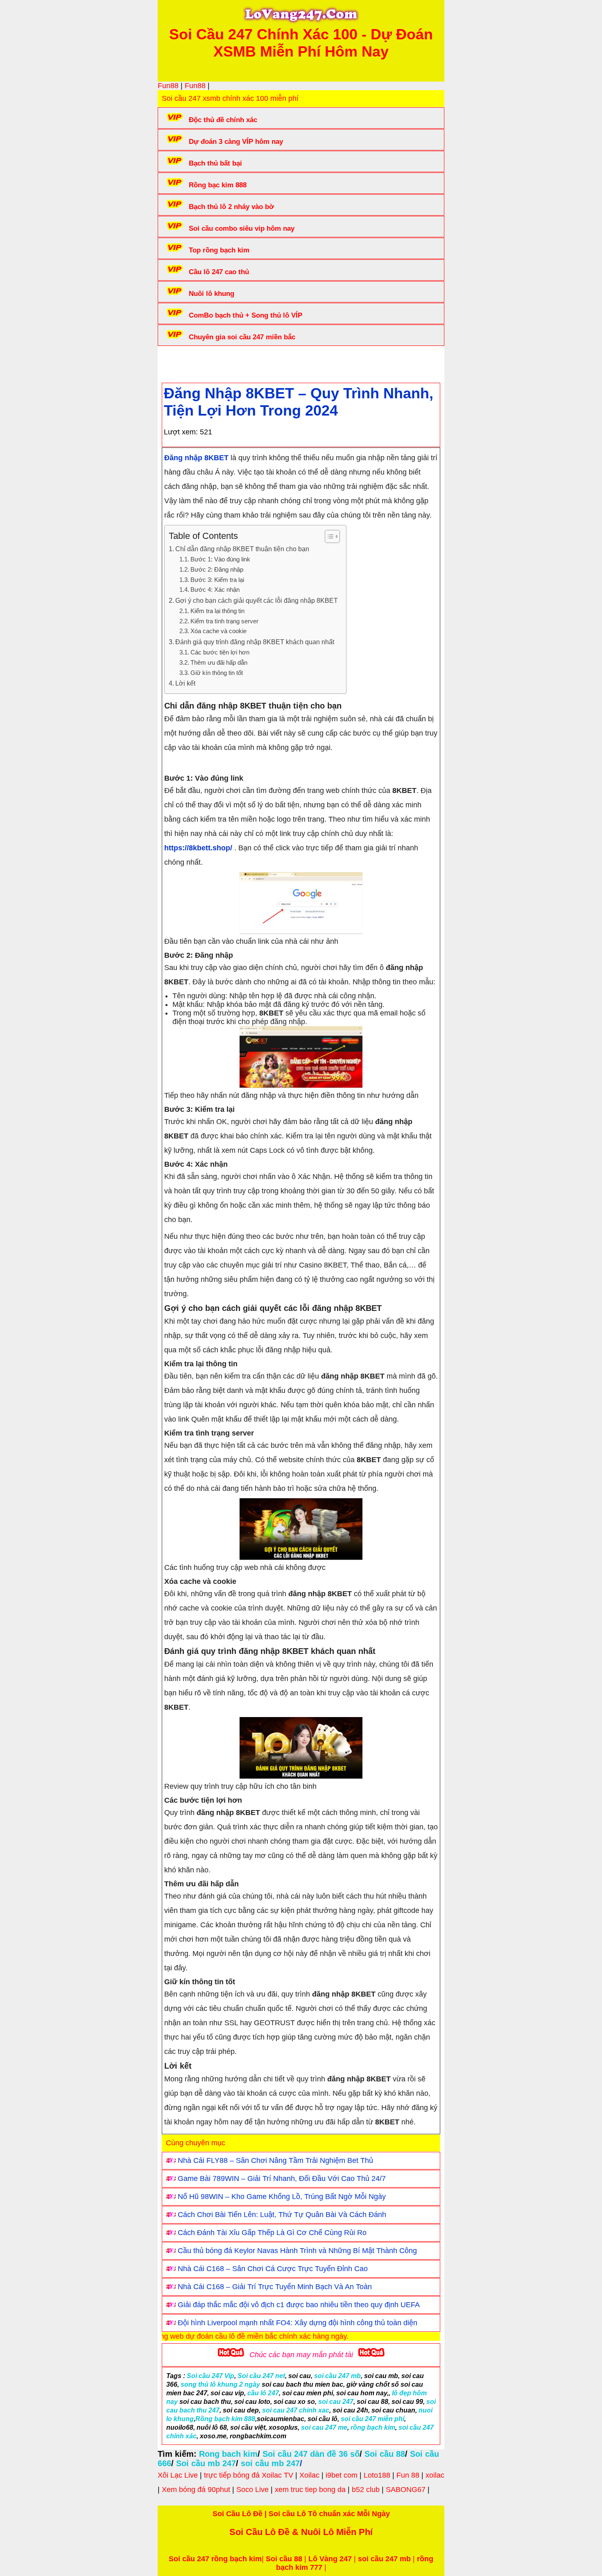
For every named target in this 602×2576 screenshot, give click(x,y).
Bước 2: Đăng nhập (217, 570)
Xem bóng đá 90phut (196, 2490)
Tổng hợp (228, 362)
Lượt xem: (181, 432)
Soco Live (252, 2490)
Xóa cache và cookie (218, 631)
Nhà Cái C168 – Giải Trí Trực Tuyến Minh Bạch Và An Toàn (275, 2287)
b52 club (366, 2490)
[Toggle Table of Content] (328, 536)
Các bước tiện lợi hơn (220, 652)
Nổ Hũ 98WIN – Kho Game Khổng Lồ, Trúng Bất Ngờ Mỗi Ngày (282, 2197)
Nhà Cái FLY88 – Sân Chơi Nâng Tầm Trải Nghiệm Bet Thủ (275, 2160)
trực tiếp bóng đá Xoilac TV (249, 2475)
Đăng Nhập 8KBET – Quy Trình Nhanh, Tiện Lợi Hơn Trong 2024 (299, 402)
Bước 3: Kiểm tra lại (217, 580)
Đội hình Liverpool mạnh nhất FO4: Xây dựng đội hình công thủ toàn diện (298, 2323)
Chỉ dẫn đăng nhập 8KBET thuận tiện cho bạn (242, 549)
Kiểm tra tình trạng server (224, 621)
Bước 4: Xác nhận (215, 590)
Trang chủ (187, 362)
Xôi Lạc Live (178, 2475)
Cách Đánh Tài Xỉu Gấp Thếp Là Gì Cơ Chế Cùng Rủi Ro (272, 2233)
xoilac (435, 2475)
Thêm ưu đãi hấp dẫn (219, 663)
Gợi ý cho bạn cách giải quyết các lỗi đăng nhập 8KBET (257, 600)
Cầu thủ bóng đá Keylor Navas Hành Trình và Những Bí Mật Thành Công (297, 2251)
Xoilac (309, 2475)
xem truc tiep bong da (310, 2490)
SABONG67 (406, 2490)
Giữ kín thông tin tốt (217, 673)
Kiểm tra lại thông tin (217, 611)
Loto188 (377, 2475)
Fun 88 (408, 2475)
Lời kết (185, 683)
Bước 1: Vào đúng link (220, 559)
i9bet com (342, 2475)
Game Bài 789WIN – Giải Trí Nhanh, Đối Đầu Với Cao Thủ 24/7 (282, 2178)
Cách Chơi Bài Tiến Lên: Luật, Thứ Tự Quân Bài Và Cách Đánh (282, 2215)
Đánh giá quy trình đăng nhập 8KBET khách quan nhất (255, 642)
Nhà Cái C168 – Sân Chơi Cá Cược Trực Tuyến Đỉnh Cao (273, 2269)
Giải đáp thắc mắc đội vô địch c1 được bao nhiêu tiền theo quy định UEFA (299, 2305)
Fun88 (168, 86)
